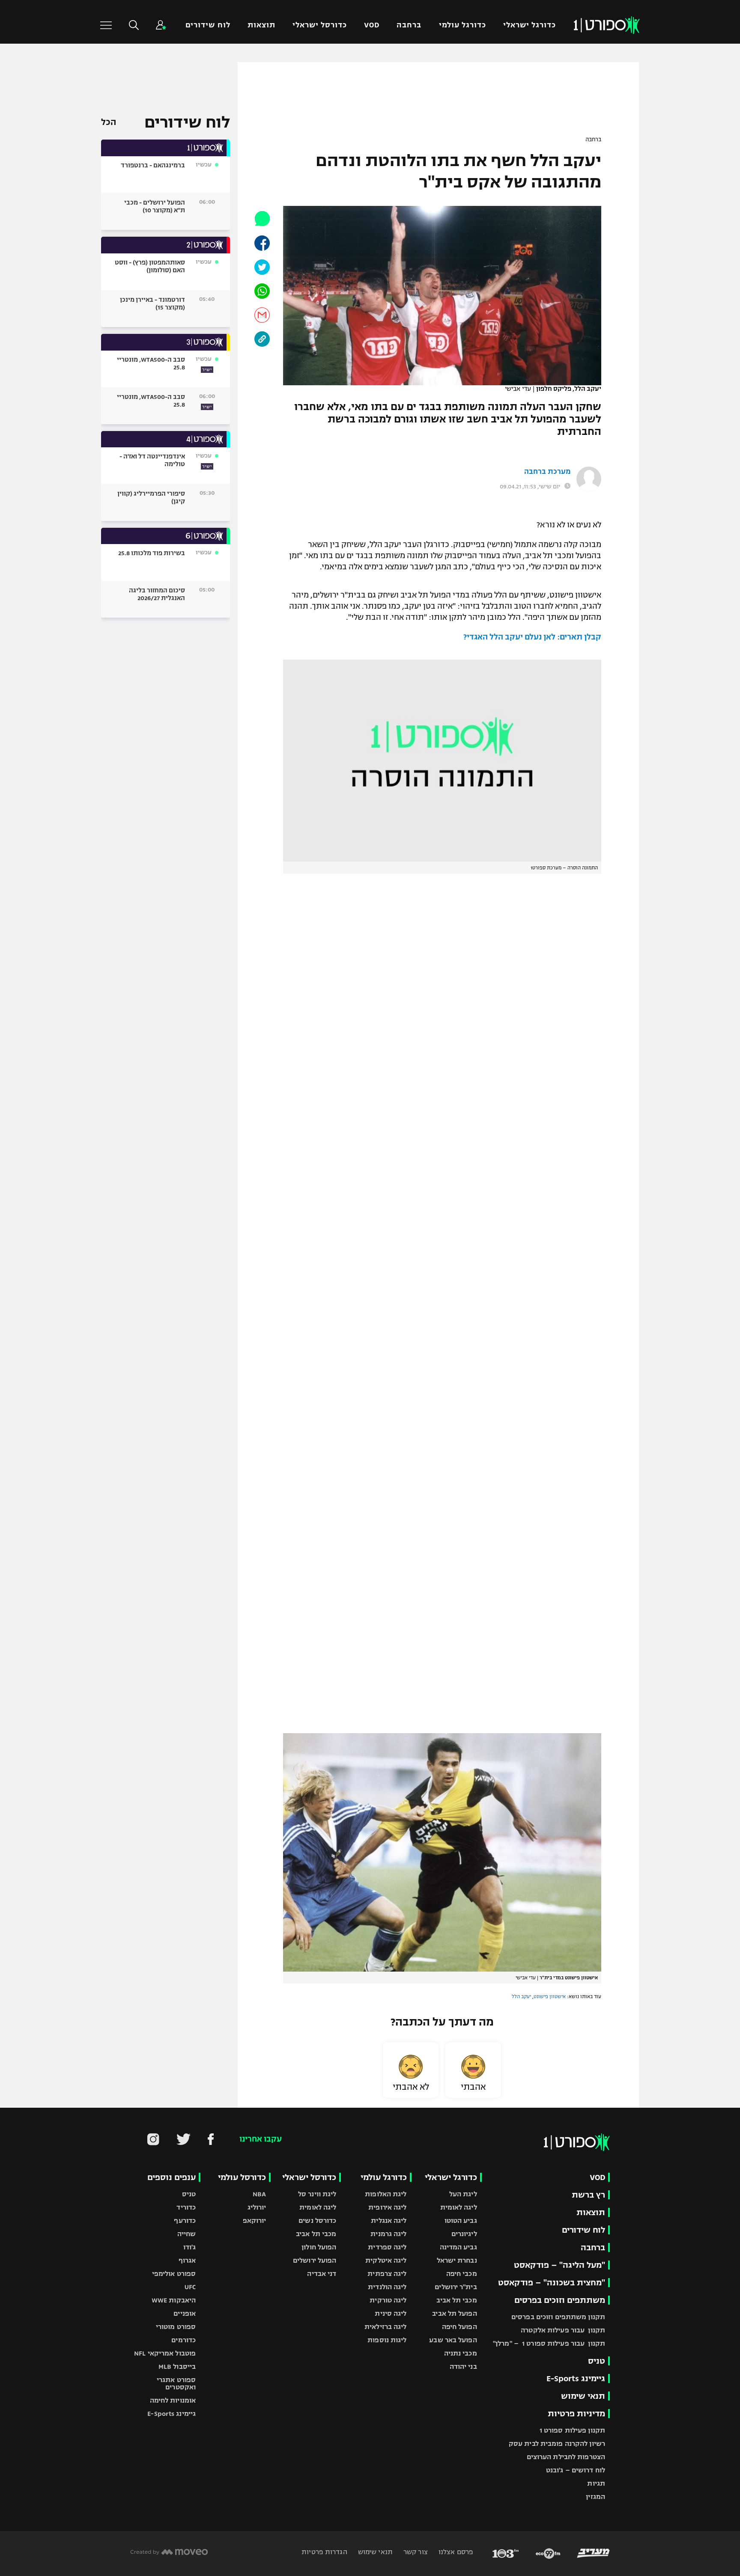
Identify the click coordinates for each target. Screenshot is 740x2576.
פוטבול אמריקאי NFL (165, 2353)
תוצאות (261, 25)
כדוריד (186, 2207)
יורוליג (257, 2207)
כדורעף (185, 2221)
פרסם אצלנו (455, 2552)
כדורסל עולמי (242, 2177)
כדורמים (184, 2340)
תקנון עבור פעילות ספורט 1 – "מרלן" (549, 2343)
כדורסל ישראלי (320, 25)
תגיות (596, 2483)
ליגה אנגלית (389, 2221)
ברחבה (409, 25)
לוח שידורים (208, 25)
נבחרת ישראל (457, 2260)
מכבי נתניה (461, 2353)
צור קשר (415, 2552)
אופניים (185, 2313)
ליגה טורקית (388, 2300)
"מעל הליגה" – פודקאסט (559, 2265)
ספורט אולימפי (174, 2274)
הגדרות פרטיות (324, 2552)
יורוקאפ (255, 2221)
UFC (190, 2287)
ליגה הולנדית (387, 2287)
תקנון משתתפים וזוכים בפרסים (558, 2317)
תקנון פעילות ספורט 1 (572, 2430)
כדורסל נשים (317, 2221)
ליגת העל (463, 2194)
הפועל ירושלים (315, 2260)
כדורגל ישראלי (530, 25)
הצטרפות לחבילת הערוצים (566, 2457)
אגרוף (187, 2260)
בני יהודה (463, 2366)
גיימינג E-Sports (576, 2378)
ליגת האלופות (386, 2194)
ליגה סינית (391, 2313)
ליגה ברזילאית (385, 2327)
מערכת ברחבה (547, 472)
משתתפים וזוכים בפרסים (560, 2300)
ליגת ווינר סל (317, 2194)
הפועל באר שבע (453, 2340)
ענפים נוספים (172, 2177)
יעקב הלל (521, 1996)
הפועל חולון (319, 2247)
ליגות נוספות (387, 2340)
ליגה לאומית (459, 2207)
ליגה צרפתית (387, 2274)
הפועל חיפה (460, 2327)
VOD (372, 25)
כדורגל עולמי (462, 25)
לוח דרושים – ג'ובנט (576, 2470)
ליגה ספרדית (387, 2247)
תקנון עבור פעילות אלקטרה (563, 2330)
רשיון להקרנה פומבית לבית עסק (557, 2444)
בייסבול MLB (177, 2366)
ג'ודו (190, 2247)
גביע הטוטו (461, 2221)
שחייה (187, 2234)
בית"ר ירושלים (456, 2287)
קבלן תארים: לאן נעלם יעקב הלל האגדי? (532, 637)
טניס (597, 2361)
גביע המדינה (458, 2247)
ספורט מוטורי (176, 2327)
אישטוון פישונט (550, 1996)
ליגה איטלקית (386, 2260)
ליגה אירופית (387, 2207)
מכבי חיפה (462, 2274)
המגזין (595, 2497)
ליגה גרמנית (388, 2234)
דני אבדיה (322, 2274)
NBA (259, 2194)
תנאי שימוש (583, 2396)
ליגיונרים (464, 2234)
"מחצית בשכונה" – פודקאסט (552, 2283)
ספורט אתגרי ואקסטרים (176, 2383)
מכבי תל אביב (457, 2300)
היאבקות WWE (174, 2300)
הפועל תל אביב (454, 2313)
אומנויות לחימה (173, 2400)
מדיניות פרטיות (576, 2414)
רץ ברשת (588, 2195)
